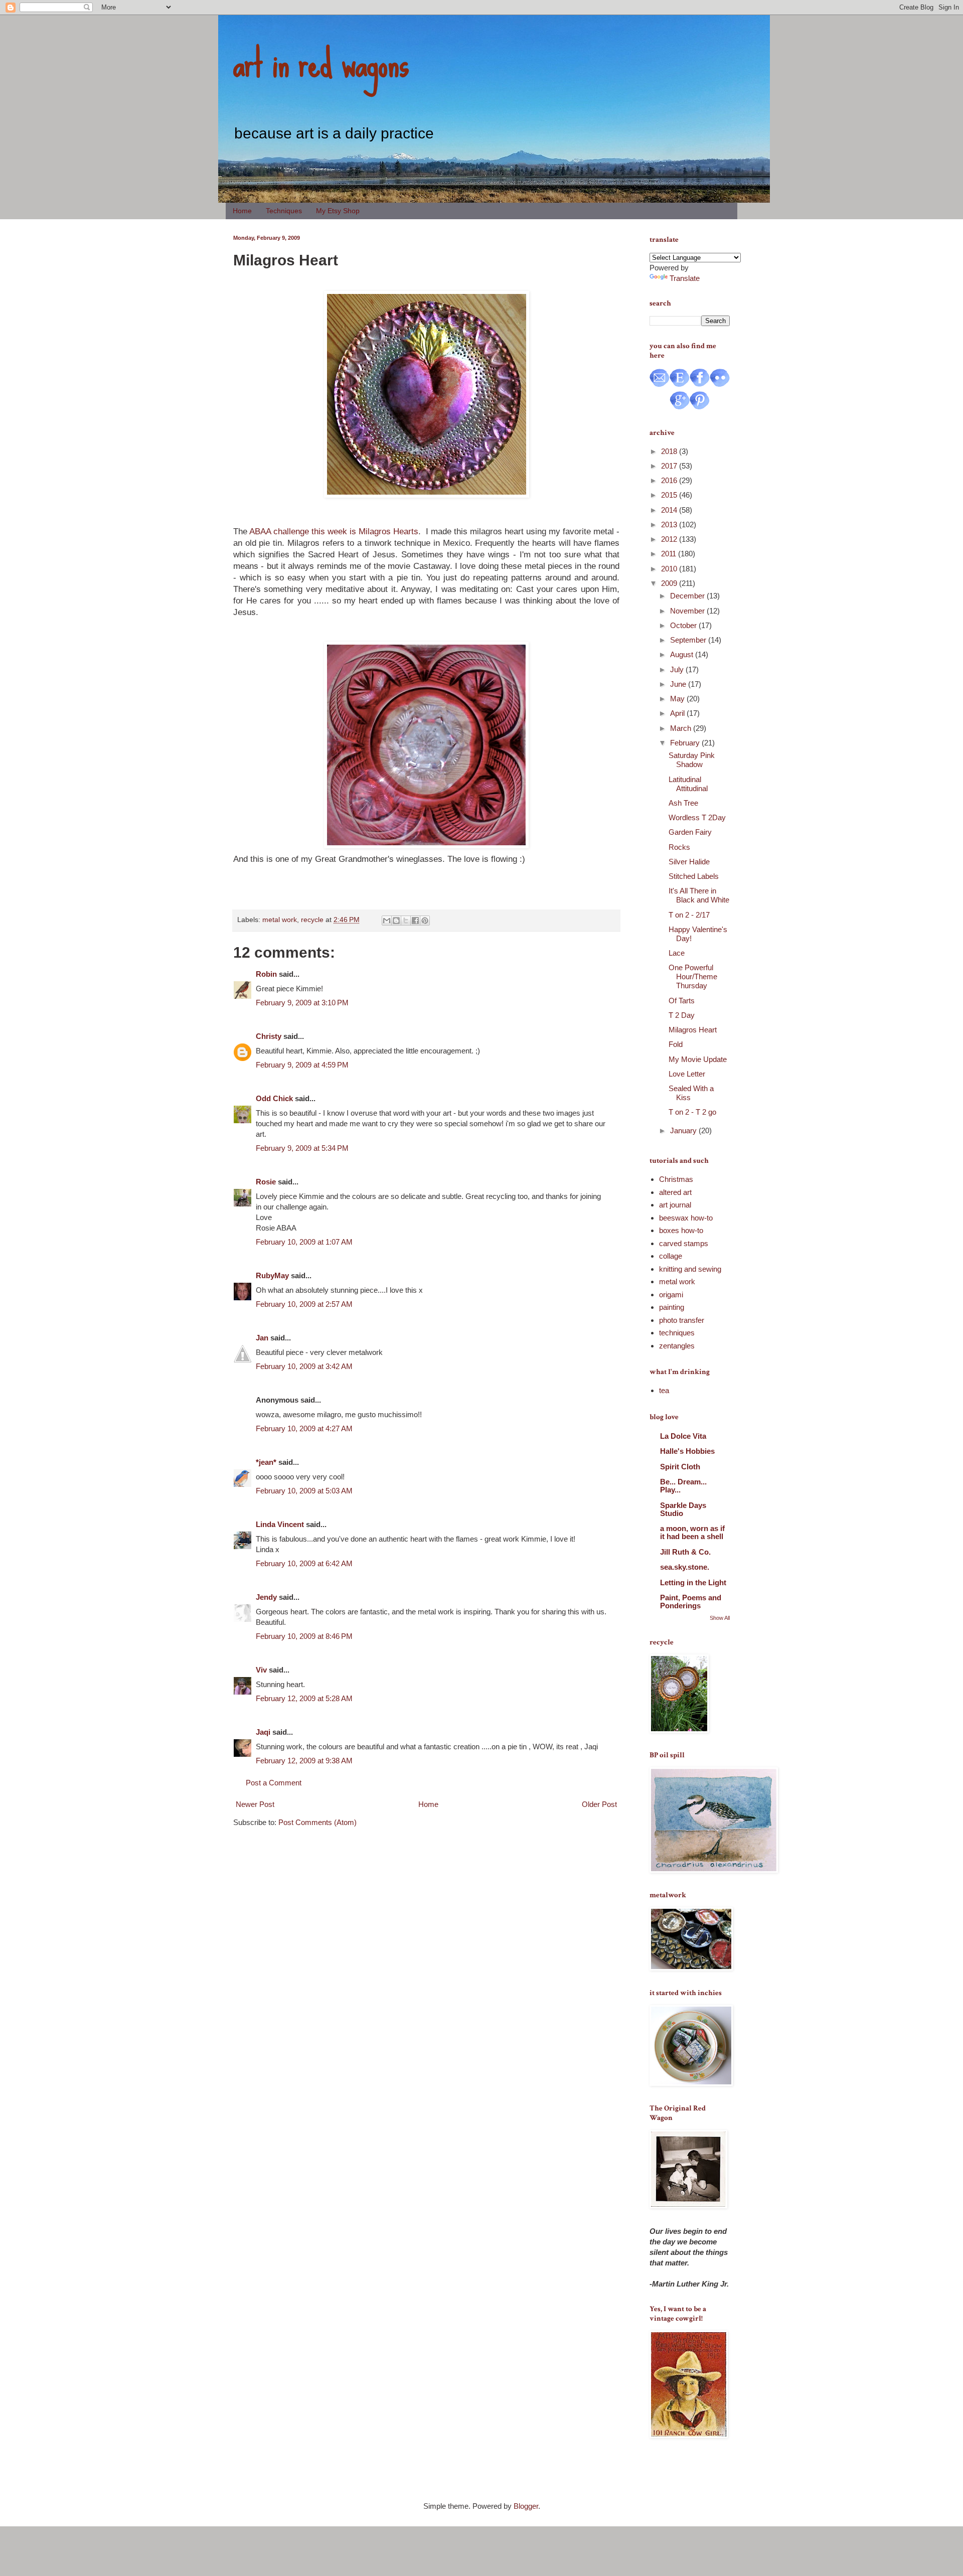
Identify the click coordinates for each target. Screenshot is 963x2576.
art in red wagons (321, 63)
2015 (670, 495)
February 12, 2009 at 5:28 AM (304, 1698)
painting (672, 1307)
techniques (677, 1333)
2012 (670, 539)
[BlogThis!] (396, 921)
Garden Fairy (690, 832)
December (688, 596)
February (686, 743)
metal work (280, 920)
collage (671, 1256)
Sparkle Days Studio (683, 1509)
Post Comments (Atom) (317, 1822)
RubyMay (272, 1275)
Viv (261, 1670)
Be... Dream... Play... (683, 1486)
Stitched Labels (694, 876)
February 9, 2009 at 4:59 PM (302, 1065)
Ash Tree (683, 803)
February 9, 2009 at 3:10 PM (302, 1003)
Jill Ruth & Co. (685, 1552)
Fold (676, 1044)
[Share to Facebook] (415, 921)
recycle (312, 920)
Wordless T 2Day (697, 817)
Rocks (679, 847)
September (689, 640)
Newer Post (255, 1804)
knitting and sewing (690, 1269)
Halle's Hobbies (687, 1451)
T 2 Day (682, 1015)
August (683, 654)
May (678, 699)
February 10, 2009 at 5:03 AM (304, 1491)
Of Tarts (682, 1001)
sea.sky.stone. (685, 1567)
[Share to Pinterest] (425, 921)
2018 (670, 451)
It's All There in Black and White (699, 895)
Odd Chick (274, 1098)
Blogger (526, 2506)
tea (664, 1390)
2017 (670, 466)
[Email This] (387, 921)
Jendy (266, 1597)
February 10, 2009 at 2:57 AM (304, 1304)
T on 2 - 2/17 (689, 915)
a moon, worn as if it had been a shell (692, 1532)
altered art (675, 1192)
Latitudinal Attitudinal (688, 784)
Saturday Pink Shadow (692, 760)
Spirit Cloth (680, 1467)
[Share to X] (406, 921)
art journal (675, 1205)
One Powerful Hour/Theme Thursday (693, 976)
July (678, 669)
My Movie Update (698, 1059)
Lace (677, 953)
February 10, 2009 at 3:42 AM (304, 1366)
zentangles (677, 1346)
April (678, 713)
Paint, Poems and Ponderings (691, 1602)
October (684, 625)
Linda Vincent (280, 1524)
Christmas (676, 1179)
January (684, 1130)
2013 (670, 524)
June (679, 684)
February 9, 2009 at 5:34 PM (302, 1148)
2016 (670, 480)
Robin (266, 974)
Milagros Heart (693, 1030)
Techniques (284, 211)
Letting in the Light (693, 1582)
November (688, 611)
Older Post (599, 1804)
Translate (685, 278)
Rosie (266, 1182)
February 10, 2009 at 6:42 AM (304, 1563)
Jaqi (263, 1732)
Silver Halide (689, 862)
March (682, 728)
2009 (670, 583)
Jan (262, 1338)
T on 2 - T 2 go (692, 1112)
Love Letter (687, 1074)
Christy (269, 1036)
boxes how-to (681, 1230)
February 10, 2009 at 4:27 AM (304, 1428)
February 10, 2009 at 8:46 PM (304, 1636)
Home (242, 211)
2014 (670, 510)
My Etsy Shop (338, 211)
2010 (670, 569)
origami (671, 1295)
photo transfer (682, 1320)
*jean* (266, 1462)
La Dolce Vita (683, 1436)
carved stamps (684, 1243)
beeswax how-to (686, 1218)
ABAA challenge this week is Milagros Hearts (334, 531)
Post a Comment (274, 1783)
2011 (670, 554)
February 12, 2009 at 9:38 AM (304, 1761)
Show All (720, 1618)
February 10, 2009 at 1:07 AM (304, 1242)
